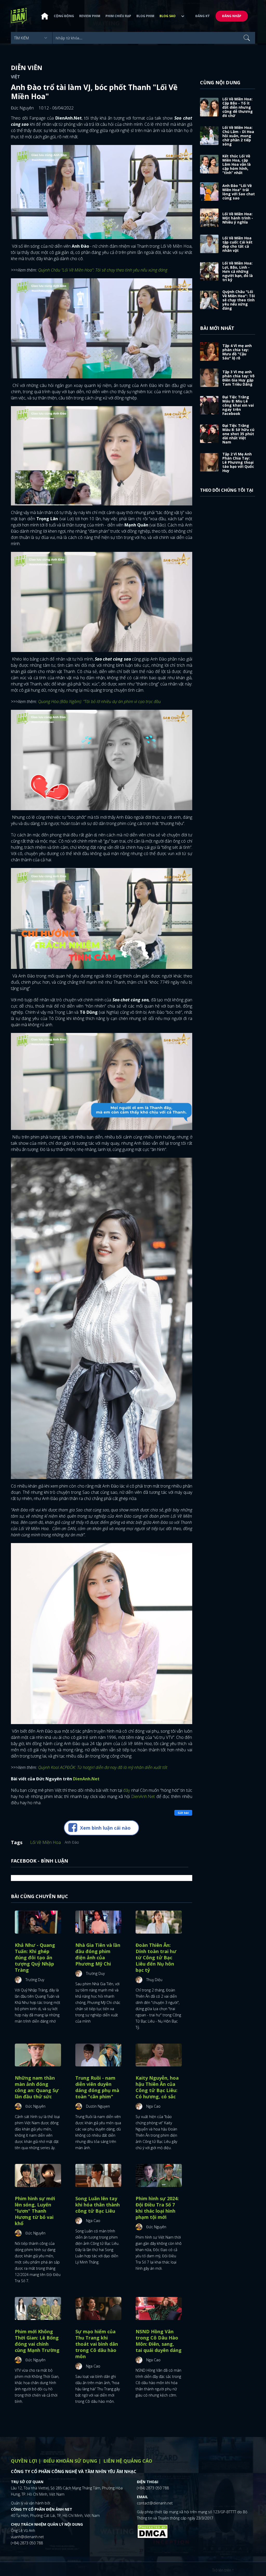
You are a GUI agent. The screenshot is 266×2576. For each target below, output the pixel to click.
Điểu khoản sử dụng (70, 2461)
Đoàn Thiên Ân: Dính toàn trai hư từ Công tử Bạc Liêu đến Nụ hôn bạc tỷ (156, 1957)
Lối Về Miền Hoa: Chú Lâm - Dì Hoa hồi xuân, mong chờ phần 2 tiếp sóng (238, 136)
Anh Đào (72, 1842)
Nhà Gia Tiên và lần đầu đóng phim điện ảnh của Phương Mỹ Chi (98, 1954)
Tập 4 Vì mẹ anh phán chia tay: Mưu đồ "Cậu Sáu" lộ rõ (237, 352)
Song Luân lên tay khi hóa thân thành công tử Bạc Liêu (98, 2205)
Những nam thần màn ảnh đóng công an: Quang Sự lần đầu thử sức (37, 2087)
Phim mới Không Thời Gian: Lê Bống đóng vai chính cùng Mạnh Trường (37, 2341)
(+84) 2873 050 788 (27, 2543)
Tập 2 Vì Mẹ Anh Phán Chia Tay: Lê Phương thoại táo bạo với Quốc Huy (238, 462)
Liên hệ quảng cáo (128, 2461)
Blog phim (145, 16)
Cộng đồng (64, 16)
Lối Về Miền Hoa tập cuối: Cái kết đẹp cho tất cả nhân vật (237, 244)
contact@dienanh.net (155, 2503)
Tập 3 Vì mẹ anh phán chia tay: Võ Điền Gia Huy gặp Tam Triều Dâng (238, 378)
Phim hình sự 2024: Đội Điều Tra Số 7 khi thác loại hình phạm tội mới (157, 2208)
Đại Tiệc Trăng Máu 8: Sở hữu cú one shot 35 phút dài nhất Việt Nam (238, 434)
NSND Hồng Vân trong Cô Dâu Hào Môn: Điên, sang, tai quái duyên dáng (159, 2341)
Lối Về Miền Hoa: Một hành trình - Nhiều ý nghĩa (238, 218)
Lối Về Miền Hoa (45, 1842)
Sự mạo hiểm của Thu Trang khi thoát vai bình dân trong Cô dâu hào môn (97, 2344)
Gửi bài (183, 1813)
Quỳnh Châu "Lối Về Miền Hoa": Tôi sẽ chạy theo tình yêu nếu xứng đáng (239, 300)
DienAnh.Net (143, 1796)
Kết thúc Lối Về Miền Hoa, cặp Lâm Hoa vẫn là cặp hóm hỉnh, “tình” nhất (237, 164)
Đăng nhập (232, 16)
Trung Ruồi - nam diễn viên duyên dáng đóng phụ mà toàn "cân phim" (97, 2087)
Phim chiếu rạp (118, 16)
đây (127, 1790)
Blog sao (168, 16)
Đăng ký (202, 16)
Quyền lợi (24, 2461)
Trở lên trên (222, 2570)
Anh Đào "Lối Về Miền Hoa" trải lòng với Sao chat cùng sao (239, 192)
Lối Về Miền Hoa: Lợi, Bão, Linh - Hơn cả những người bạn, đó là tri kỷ (238, 271)
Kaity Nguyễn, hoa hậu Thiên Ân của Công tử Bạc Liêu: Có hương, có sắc (157, 2087)
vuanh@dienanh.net (27, 2537)
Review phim (90, 16)
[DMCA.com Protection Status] (152, 2531)
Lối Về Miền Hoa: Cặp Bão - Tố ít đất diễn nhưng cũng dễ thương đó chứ (238, 107)
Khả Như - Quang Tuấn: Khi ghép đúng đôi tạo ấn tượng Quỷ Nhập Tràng (35, 1957)
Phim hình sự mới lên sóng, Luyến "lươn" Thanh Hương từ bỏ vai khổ (35, 2211)
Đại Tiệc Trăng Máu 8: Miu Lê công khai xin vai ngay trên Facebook (238, 405)
